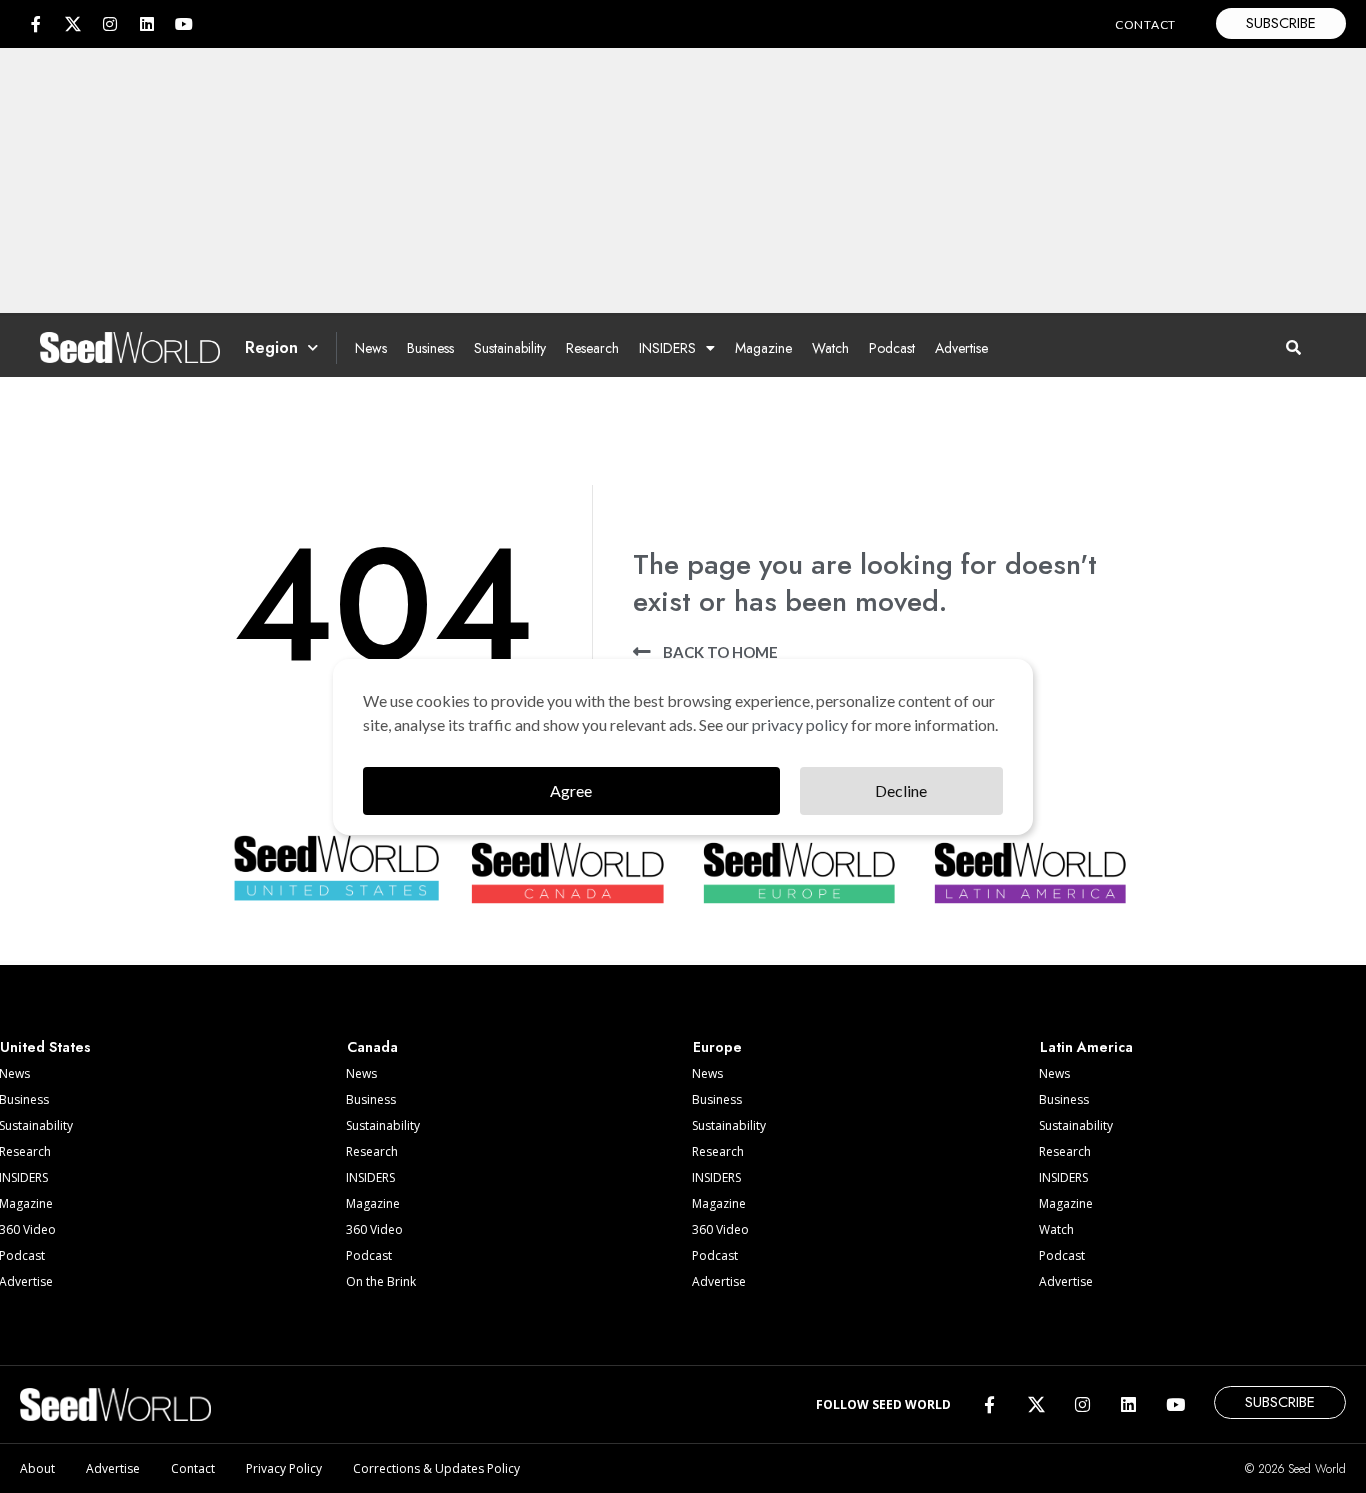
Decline (901, 790)
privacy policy (800, 724)
